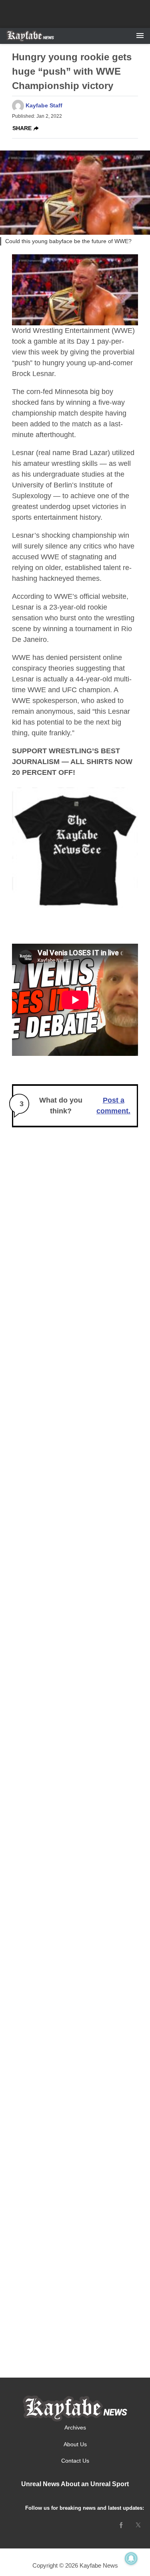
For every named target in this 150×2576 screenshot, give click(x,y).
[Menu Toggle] (140, 36)
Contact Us (75, 2461)
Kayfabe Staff (44, 105)
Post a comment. (113, 1106)
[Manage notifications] (131, 2558)
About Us (75, 2444)
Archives (75, 2427)
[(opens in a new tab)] (121, 2525)
